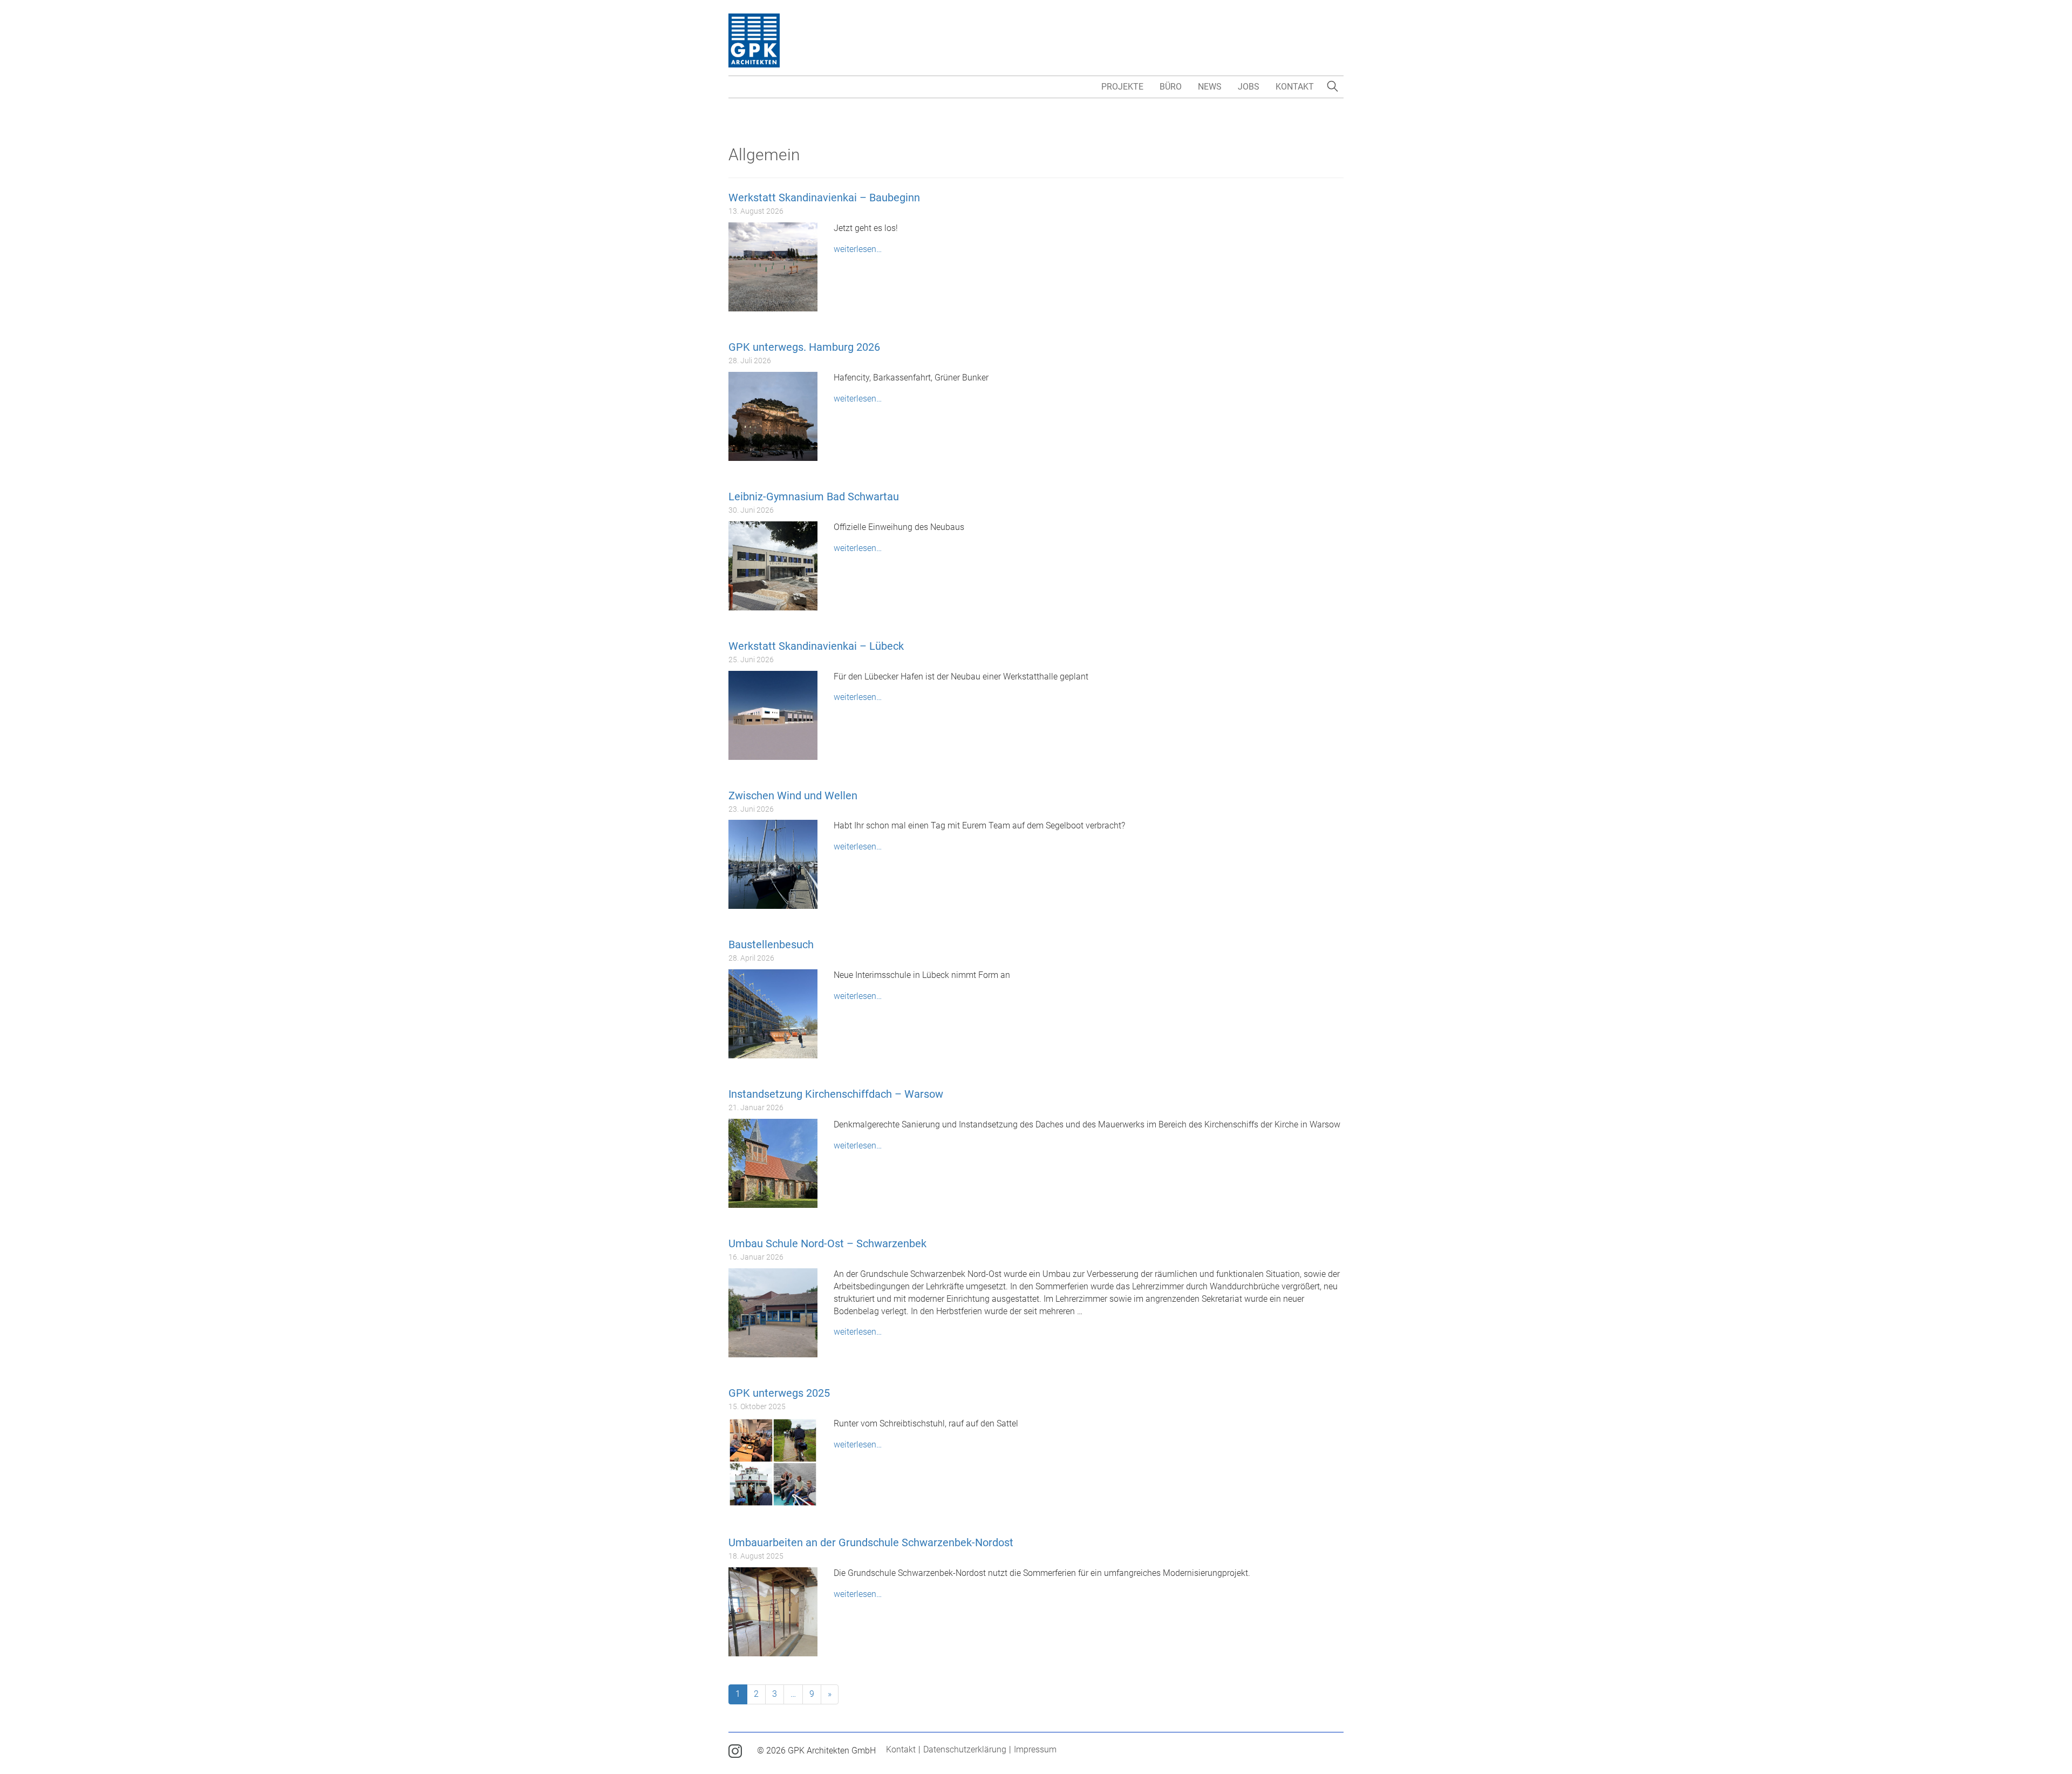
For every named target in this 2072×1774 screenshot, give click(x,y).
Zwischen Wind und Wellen (793, 796)
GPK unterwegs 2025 (779, 1393)
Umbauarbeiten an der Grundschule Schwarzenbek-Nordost (871, 1542)
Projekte (1122, 87)
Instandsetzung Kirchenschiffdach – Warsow (836, 1094)
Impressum (1035, 1749)
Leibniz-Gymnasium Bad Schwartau (814, 497)
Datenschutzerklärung (965, 1749)
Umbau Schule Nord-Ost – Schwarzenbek (827, 1243)
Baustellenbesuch (771, 944)
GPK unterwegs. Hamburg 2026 (804, 347)
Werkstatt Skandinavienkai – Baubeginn (824, 198)
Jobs (1249, 87)
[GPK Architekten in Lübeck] (754, 40)
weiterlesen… (858, 249)
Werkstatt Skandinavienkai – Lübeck (816, 646)
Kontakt (1295, 87)
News (1210, 87)
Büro (1171, 87)
